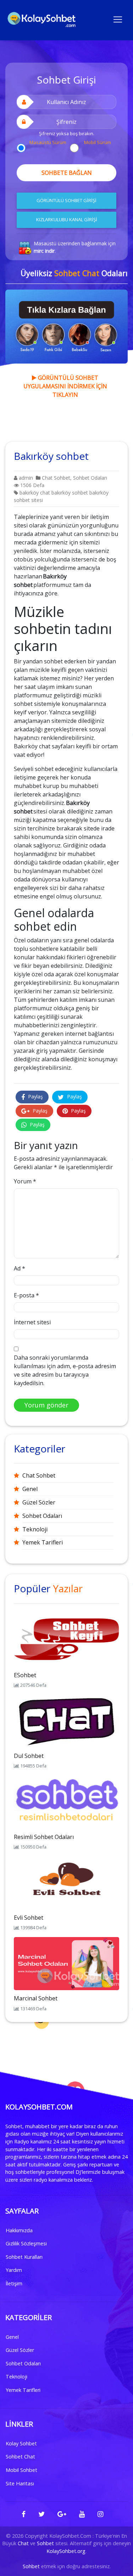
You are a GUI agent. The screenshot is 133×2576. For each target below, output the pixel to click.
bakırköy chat (35, 493)
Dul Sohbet (29, 1756)
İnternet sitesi (32, 1322)
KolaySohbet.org (66, 2551)
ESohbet (25, 1675)
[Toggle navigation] (118, 19)
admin (25, 478)
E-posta (26, 1295)
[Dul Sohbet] (66, 1720)
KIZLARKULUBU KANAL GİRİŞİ (67, 219)
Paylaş (35, 1096)
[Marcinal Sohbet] (66, 1963)
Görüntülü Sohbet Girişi (66, 200)
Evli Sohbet (29, 1918)
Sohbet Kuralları (24, 2257)
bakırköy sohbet (70, 493)
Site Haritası (20, 2483)
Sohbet (45, 2543)
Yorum (25, 1181)
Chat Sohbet (56, 478)
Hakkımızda (19, 2230)
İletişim (14, 2283)
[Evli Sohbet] (66, 1882)
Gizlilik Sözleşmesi (26, 2243)
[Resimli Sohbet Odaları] (66, 1801)
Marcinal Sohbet (36, 1998)
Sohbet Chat (20, 2457)
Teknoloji (35, 1529)
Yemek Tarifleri (43, 1542)
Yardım (14, 2270)
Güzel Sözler (39, 1502)
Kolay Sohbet (21, 2443)
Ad (20, 1268)
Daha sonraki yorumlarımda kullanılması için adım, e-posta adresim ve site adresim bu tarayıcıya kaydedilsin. (65, 1370)
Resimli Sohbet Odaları (44, 1837)
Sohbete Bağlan (67, 173)
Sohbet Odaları (90, 478)
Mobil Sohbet (21, 2470)
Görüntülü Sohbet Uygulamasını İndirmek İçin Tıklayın (65, 386)
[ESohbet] (66, 1640)
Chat (23, 2543)
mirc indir (44, 251)
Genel (30, 1489)
